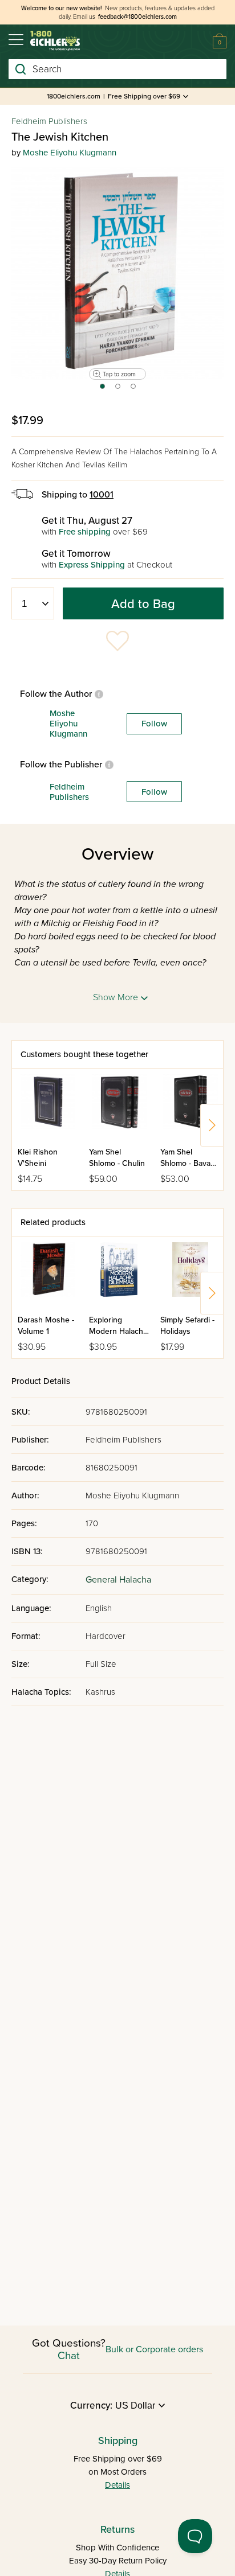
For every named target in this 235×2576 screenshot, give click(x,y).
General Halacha (118, 1580)
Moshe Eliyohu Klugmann (70, 153)
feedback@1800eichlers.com (137, 17)
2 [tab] (118, 390)
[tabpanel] (117, 273)
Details (117, 2485)
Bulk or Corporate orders (154, 2349)
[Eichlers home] (55, 41)
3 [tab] (134, 390)
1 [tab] (102, 390)
